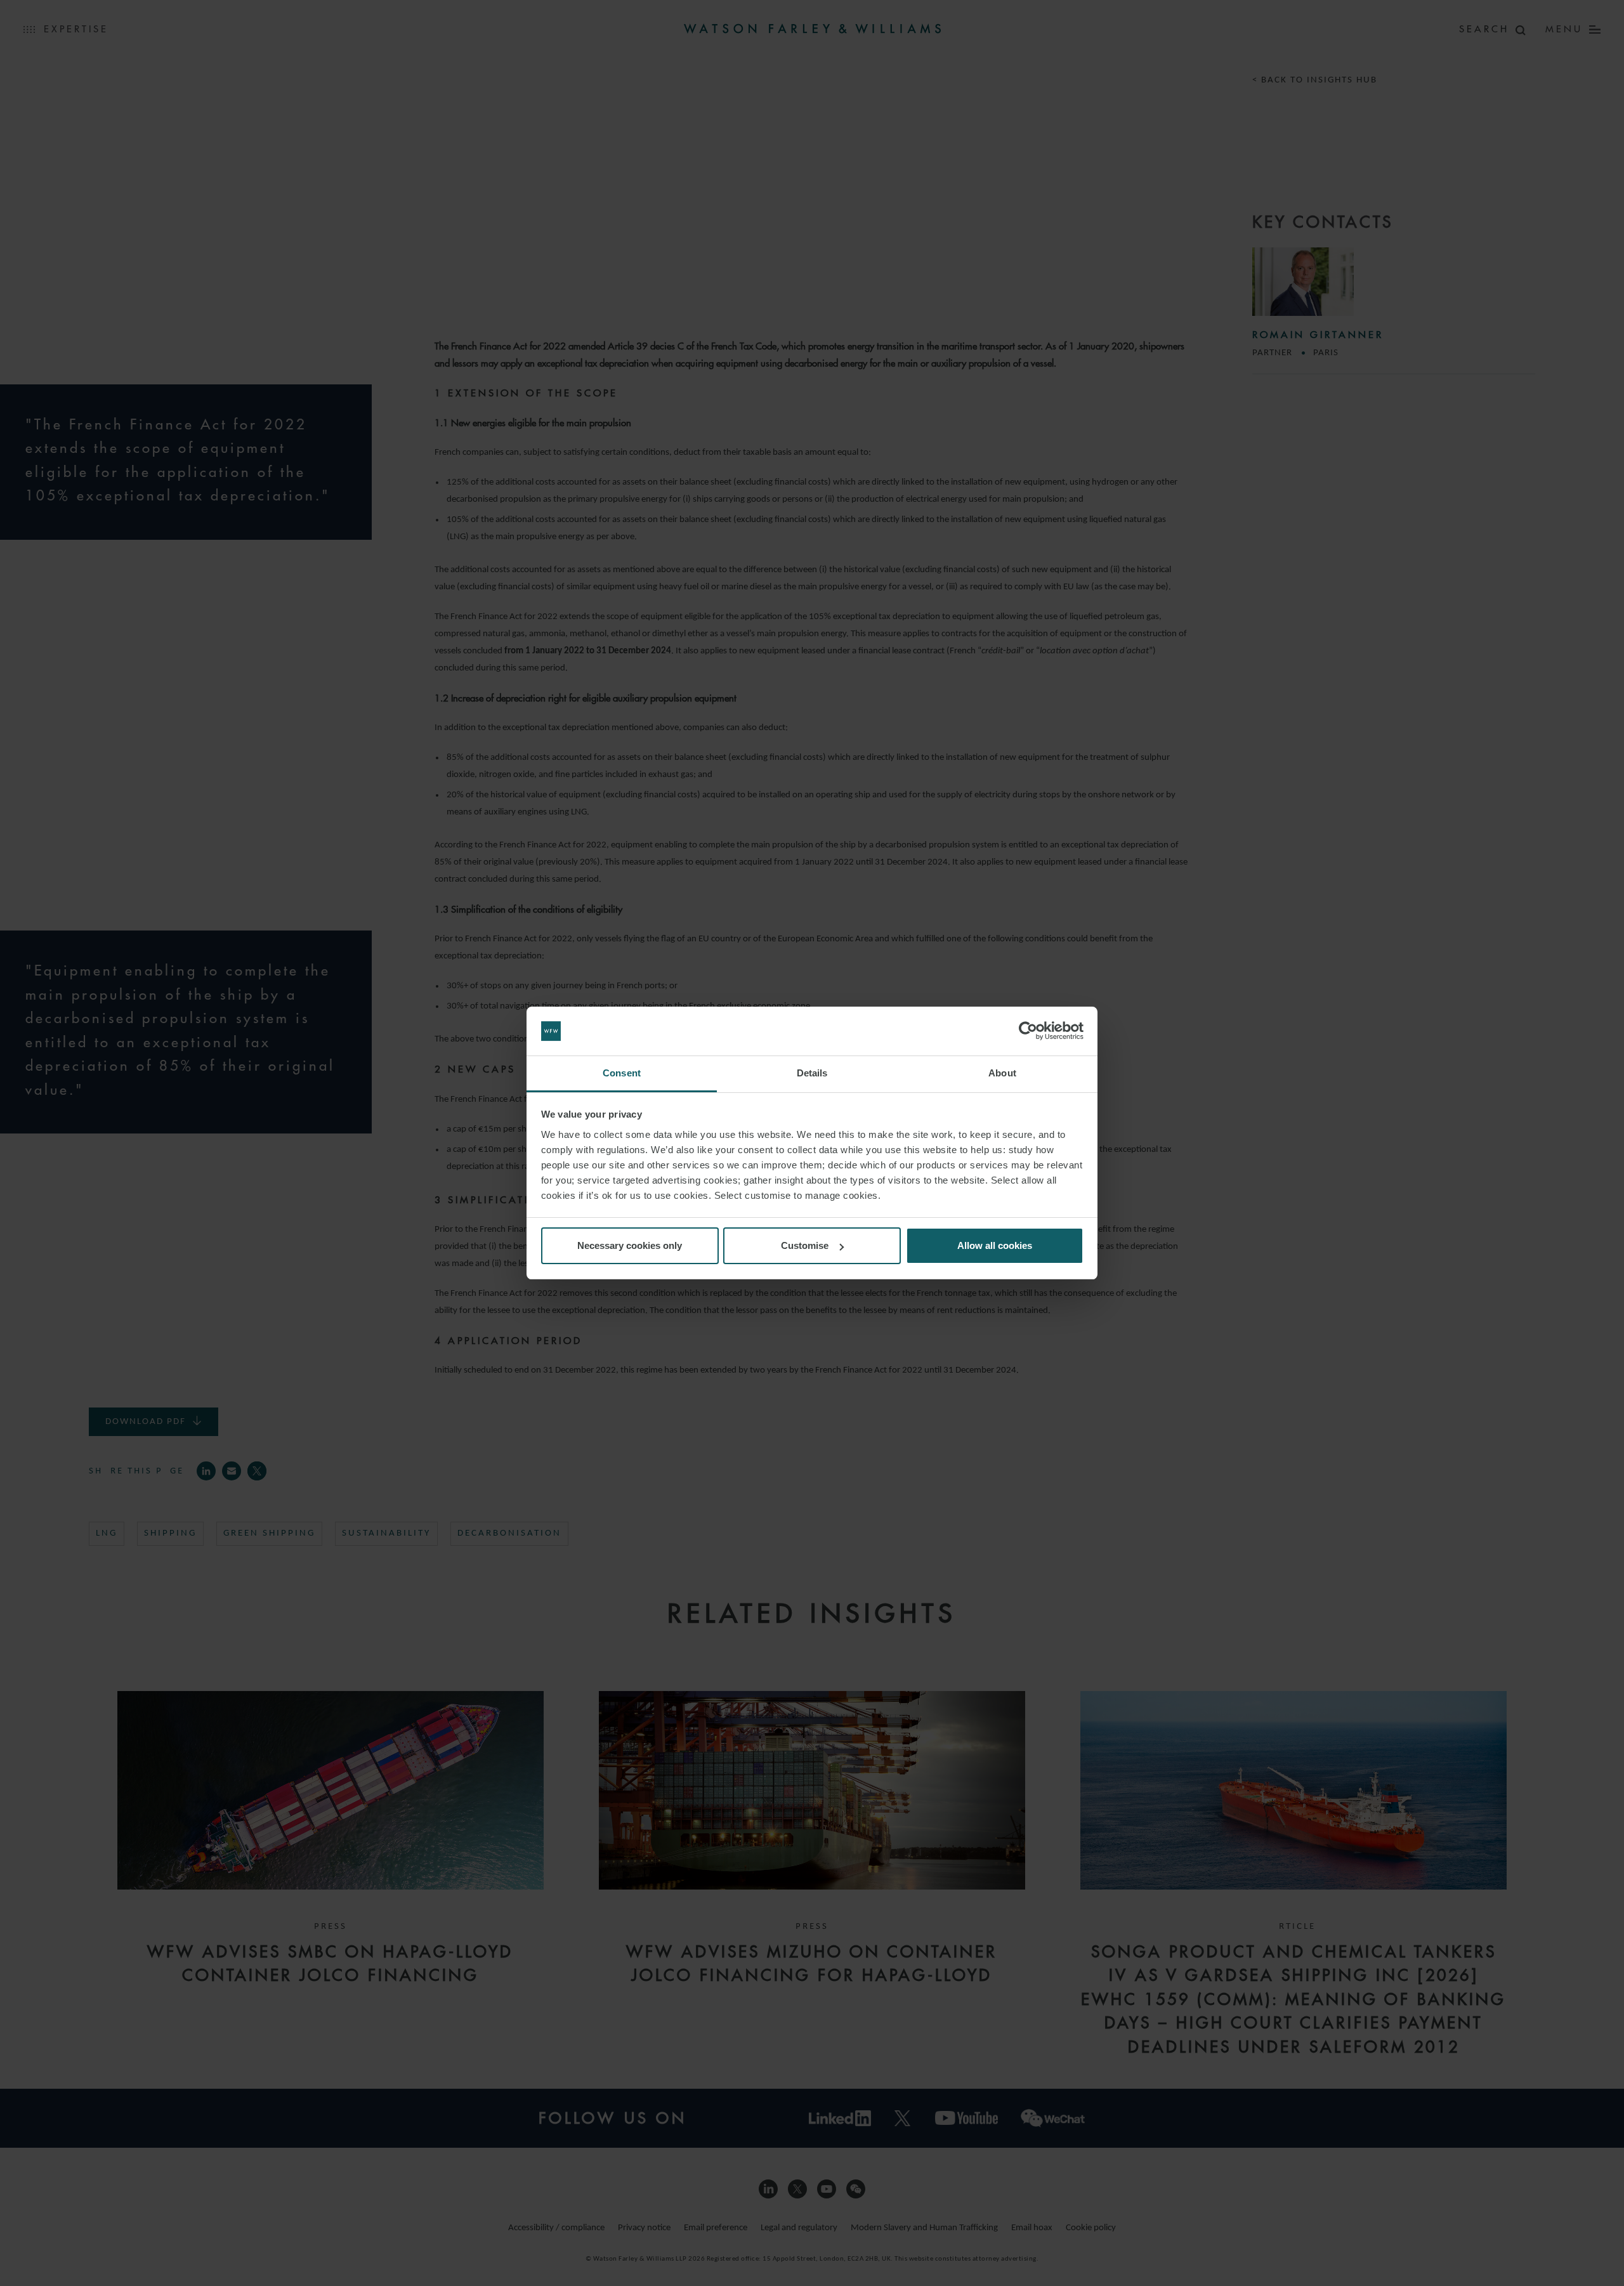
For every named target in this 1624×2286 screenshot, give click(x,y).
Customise (805, 1245)
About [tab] (1002, 1073)
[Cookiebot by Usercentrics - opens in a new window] (1028, 1031)
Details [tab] (812, 1073)
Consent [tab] (622, 1073)
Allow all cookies (995, 1245)
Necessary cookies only (630, 1245)
